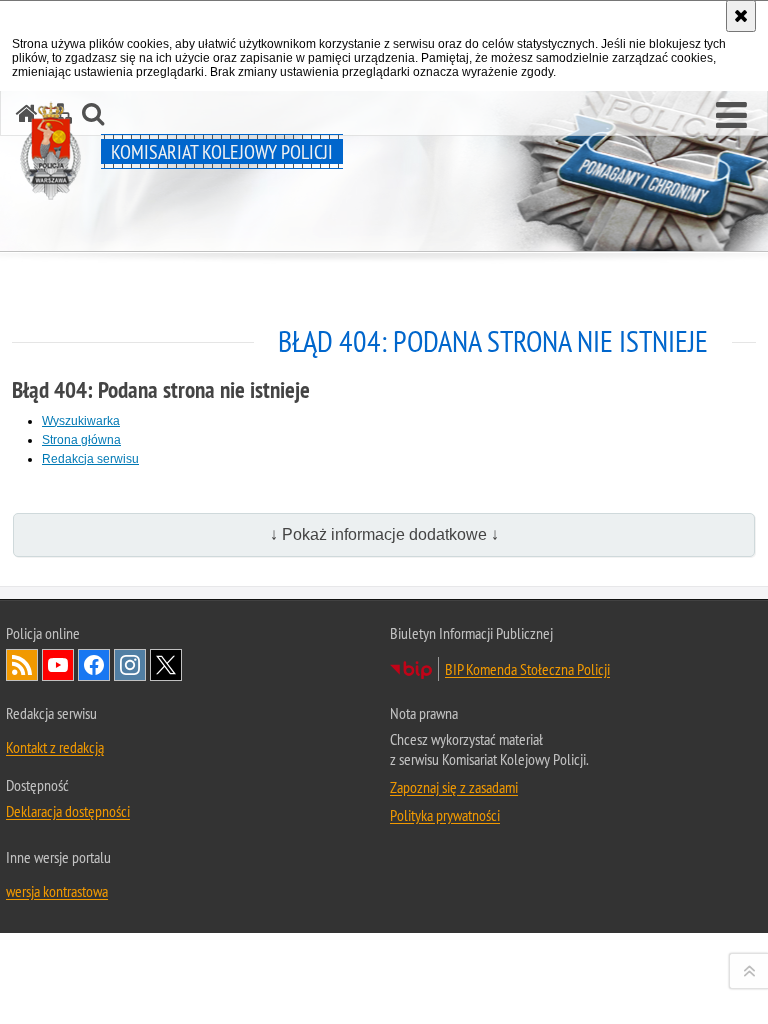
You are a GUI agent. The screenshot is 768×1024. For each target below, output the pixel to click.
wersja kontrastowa (57, 891)
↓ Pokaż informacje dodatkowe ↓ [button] (384, 534)
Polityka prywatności (445, 815)
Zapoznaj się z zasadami (454, 787)
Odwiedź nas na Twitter (166, 665)
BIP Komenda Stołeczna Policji (527, 669)
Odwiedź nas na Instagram (130, 665)
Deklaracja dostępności (68, 811)
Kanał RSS (22, 665)
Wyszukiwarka (81, 421)
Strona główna (81, 440)
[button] (731, 116)
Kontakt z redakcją (55, 747)
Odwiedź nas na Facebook (94, 665)
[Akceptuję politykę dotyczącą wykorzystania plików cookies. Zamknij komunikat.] (741, 16)
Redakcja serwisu (90, 459)
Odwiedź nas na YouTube (58, 665)
